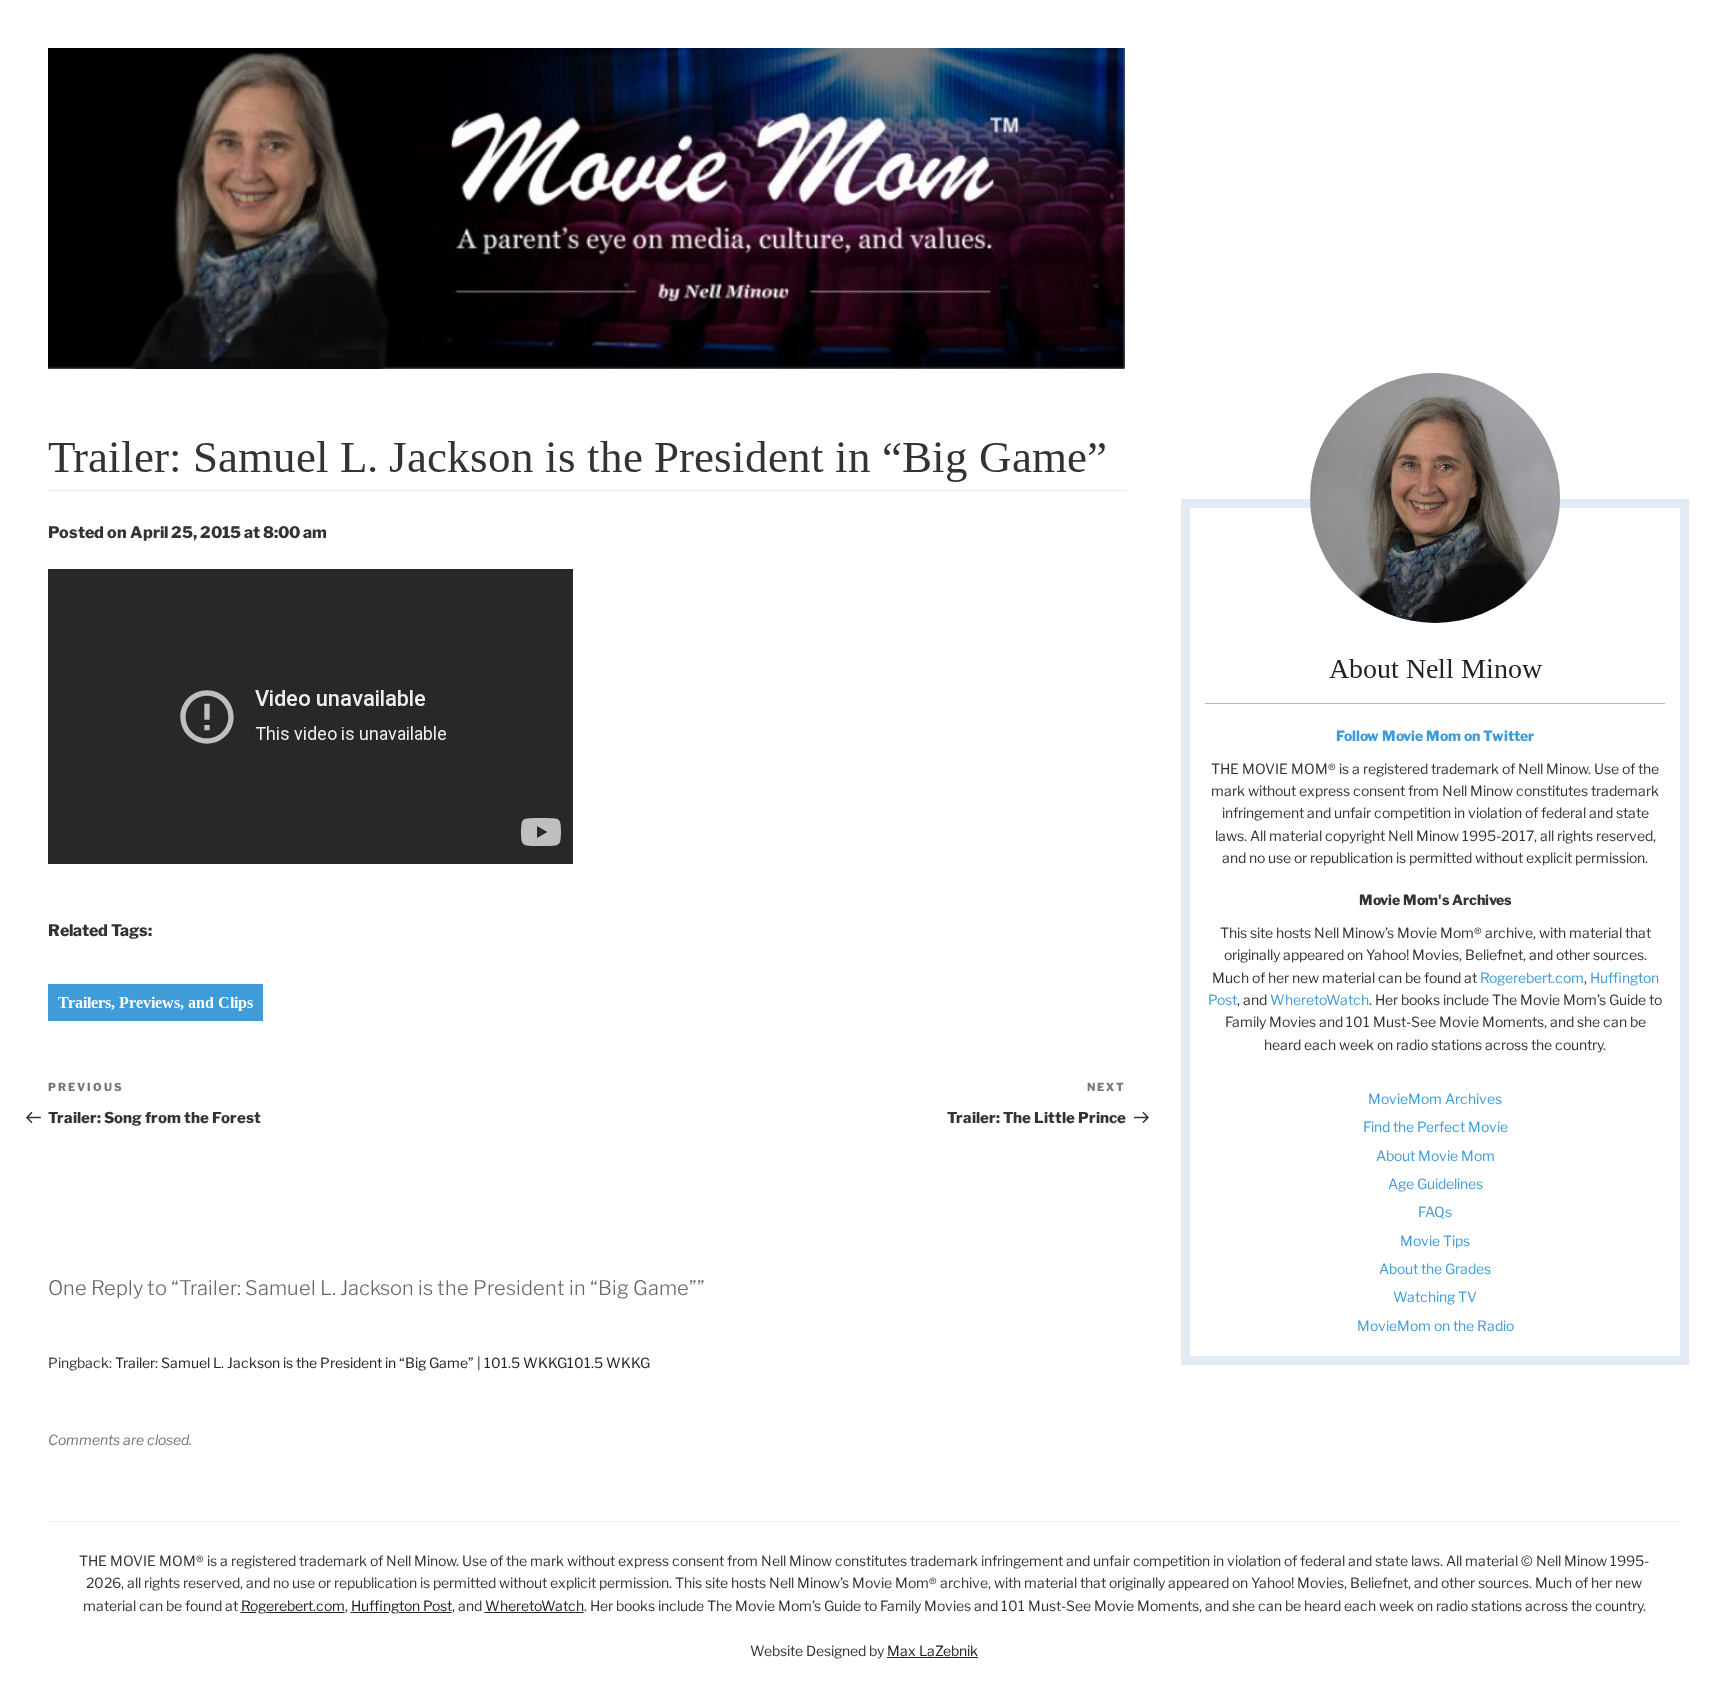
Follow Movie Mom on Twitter (1435, 735)
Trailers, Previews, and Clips (155, 1002)
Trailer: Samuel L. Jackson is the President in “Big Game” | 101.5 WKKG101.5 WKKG (382, 1362)
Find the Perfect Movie (1435, 1126)
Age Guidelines (1435, 1183)
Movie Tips (1435, 1240)
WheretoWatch (1319, 999)
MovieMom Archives (1435, 1098)
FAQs (1435, 1211)
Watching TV (1435, 1296)
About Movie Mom (1435, 1155)
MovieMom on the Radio (1435, 1325)
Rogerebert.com (1532, 977)
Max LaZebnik (932, 1650)
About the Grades (1435, 1268)
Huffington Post (401, 1605)
